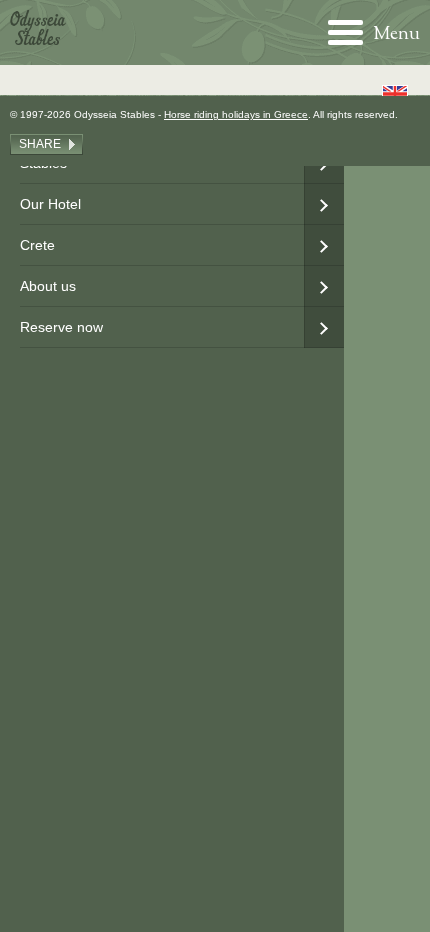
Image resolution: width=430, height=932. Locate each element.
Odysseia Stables (38, 27)
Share (40, 144)
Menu (396, 33)
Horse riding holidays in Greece (236, 114)
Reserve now (61, 327)
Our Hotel (50, 204)
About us (48, 286)
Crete (37, 245)
